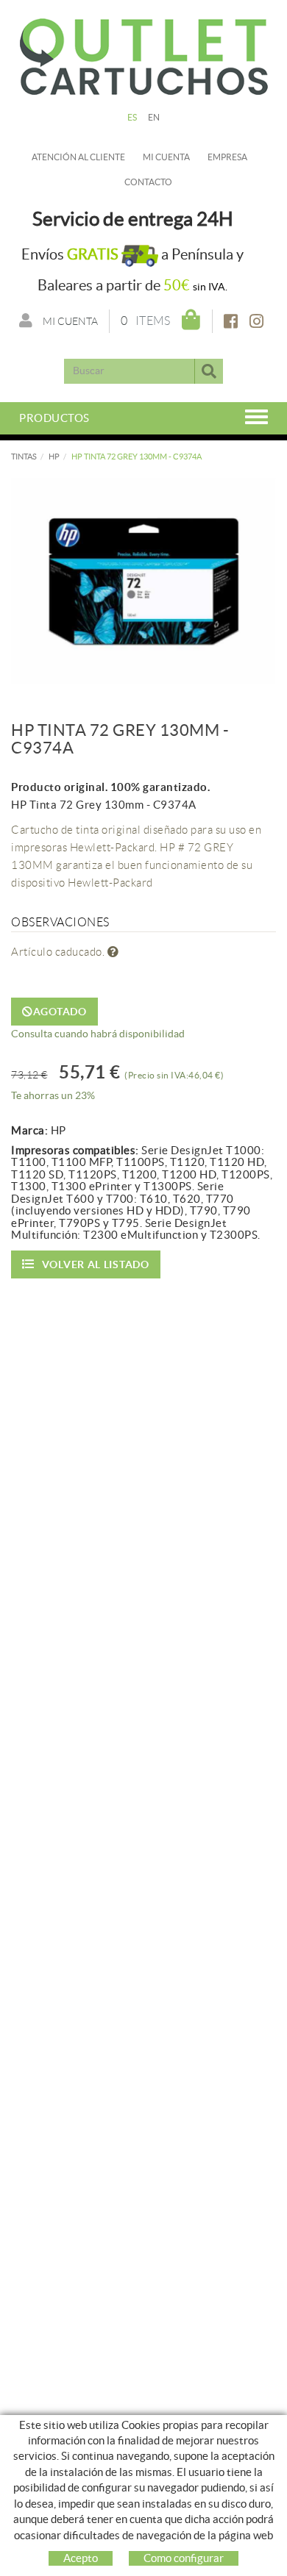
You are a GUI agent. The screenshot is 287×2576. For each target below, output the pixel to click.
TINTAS (24, 457)
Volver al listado (96, 1264)
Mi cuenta (166, 157)
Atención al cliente (78, 157)
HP (54, 457)
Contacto (148, 182)
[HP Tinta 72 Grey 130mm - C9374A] (143, 581)
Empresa (227, 157)
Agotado (60, 1012)
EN (154, 117)
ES (132, 117)
